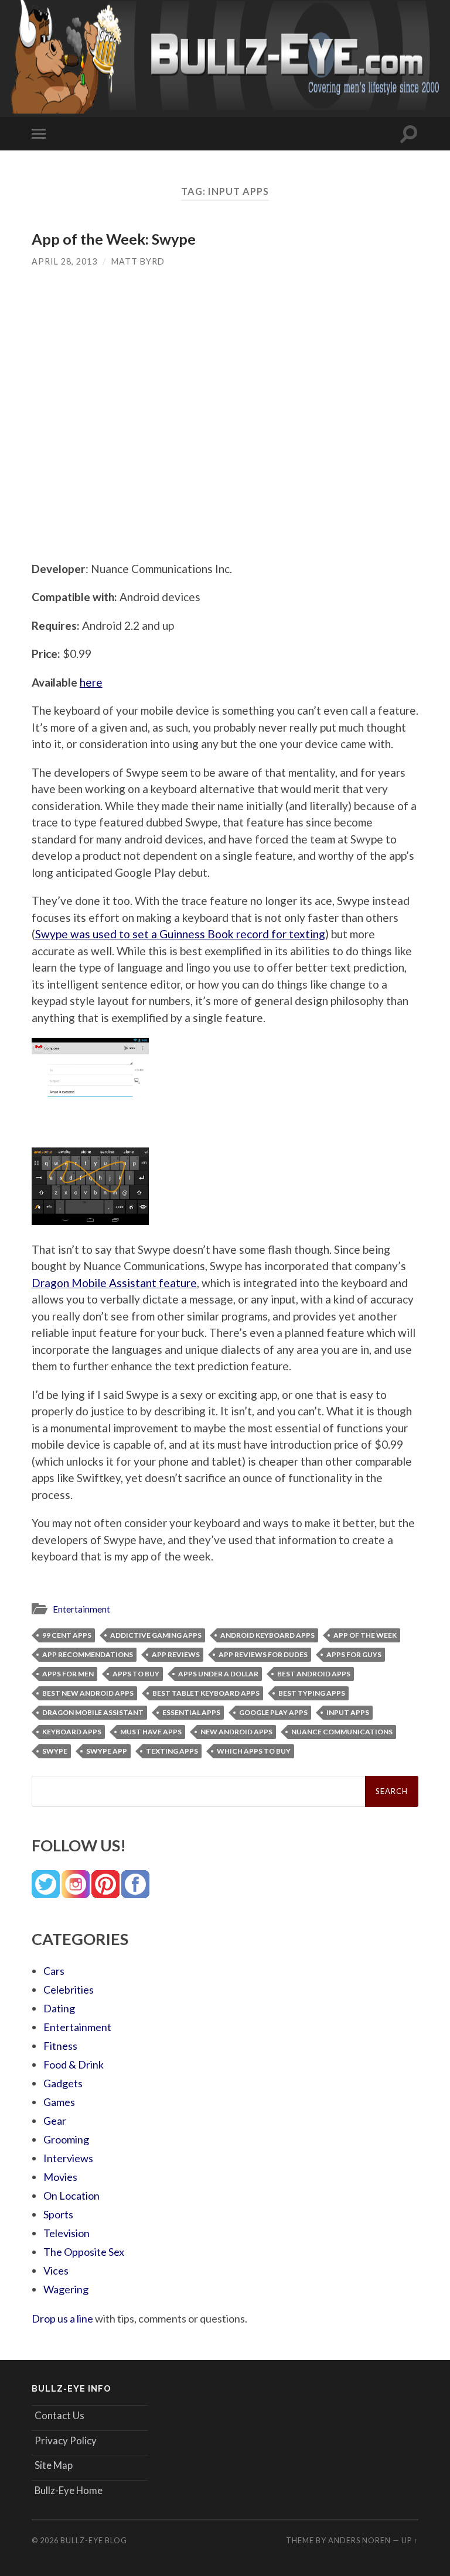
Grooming (66, 2139)
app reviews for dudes (263, 1654)
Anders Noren (359, 2540)
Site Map (54, 2465)
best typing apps (312, 1693)
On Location (71, 2196)
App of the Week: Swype (114, 239)
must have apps (151, 1732)
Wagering (66, 2289)
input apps (348, 1712)
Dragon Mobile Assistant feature (114, 1283)
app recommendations (88, 1654)
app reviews (176, 1654)
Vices (56, 2270)
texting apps (172, 1751)
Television (67, 2233)
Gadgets (63, 2083)
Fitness (60, 2046)
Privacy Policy (66, 2440)
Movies (60, 2177)
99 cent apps (67, 1635)
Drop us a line (62, 2318)
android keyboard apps (267, 1635)
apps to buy (136, 1674)
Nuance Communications (342, 1732)
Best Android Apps (314, 1674)
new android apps (236, 1732)
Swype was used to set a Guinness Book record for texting (180, 934)
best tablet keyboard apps (206, 1693)
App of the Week (365, 1635)
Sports (58, 2214)
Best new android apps (88, 1693)
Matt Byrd (138, 261)
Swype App (107, 1751)
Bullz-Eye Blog (94, 2540)
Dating (59, 2008)
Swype (55, 1751)
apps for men (68, 1674)
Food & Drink (74, 2064)
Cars (54, 1971)
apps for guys (354, 1654)
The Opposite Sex (84, 2252)
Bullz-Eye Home (69, 2490)
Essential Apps (191, 1712)
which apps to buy (254, 1751)
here (91, 682)
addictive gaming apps (156, 1635)
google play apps (273, 1712)
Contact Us (59, 2415)
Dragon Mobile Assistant (93, 1712)
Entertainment (81, 1609)
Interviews (68, 2158)
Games (59, 2102)
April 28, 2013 (64, 261)
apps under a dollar (218, 1674)
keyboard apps (72, 1732)
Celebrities (69, 1990)
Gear (55, 2121)
